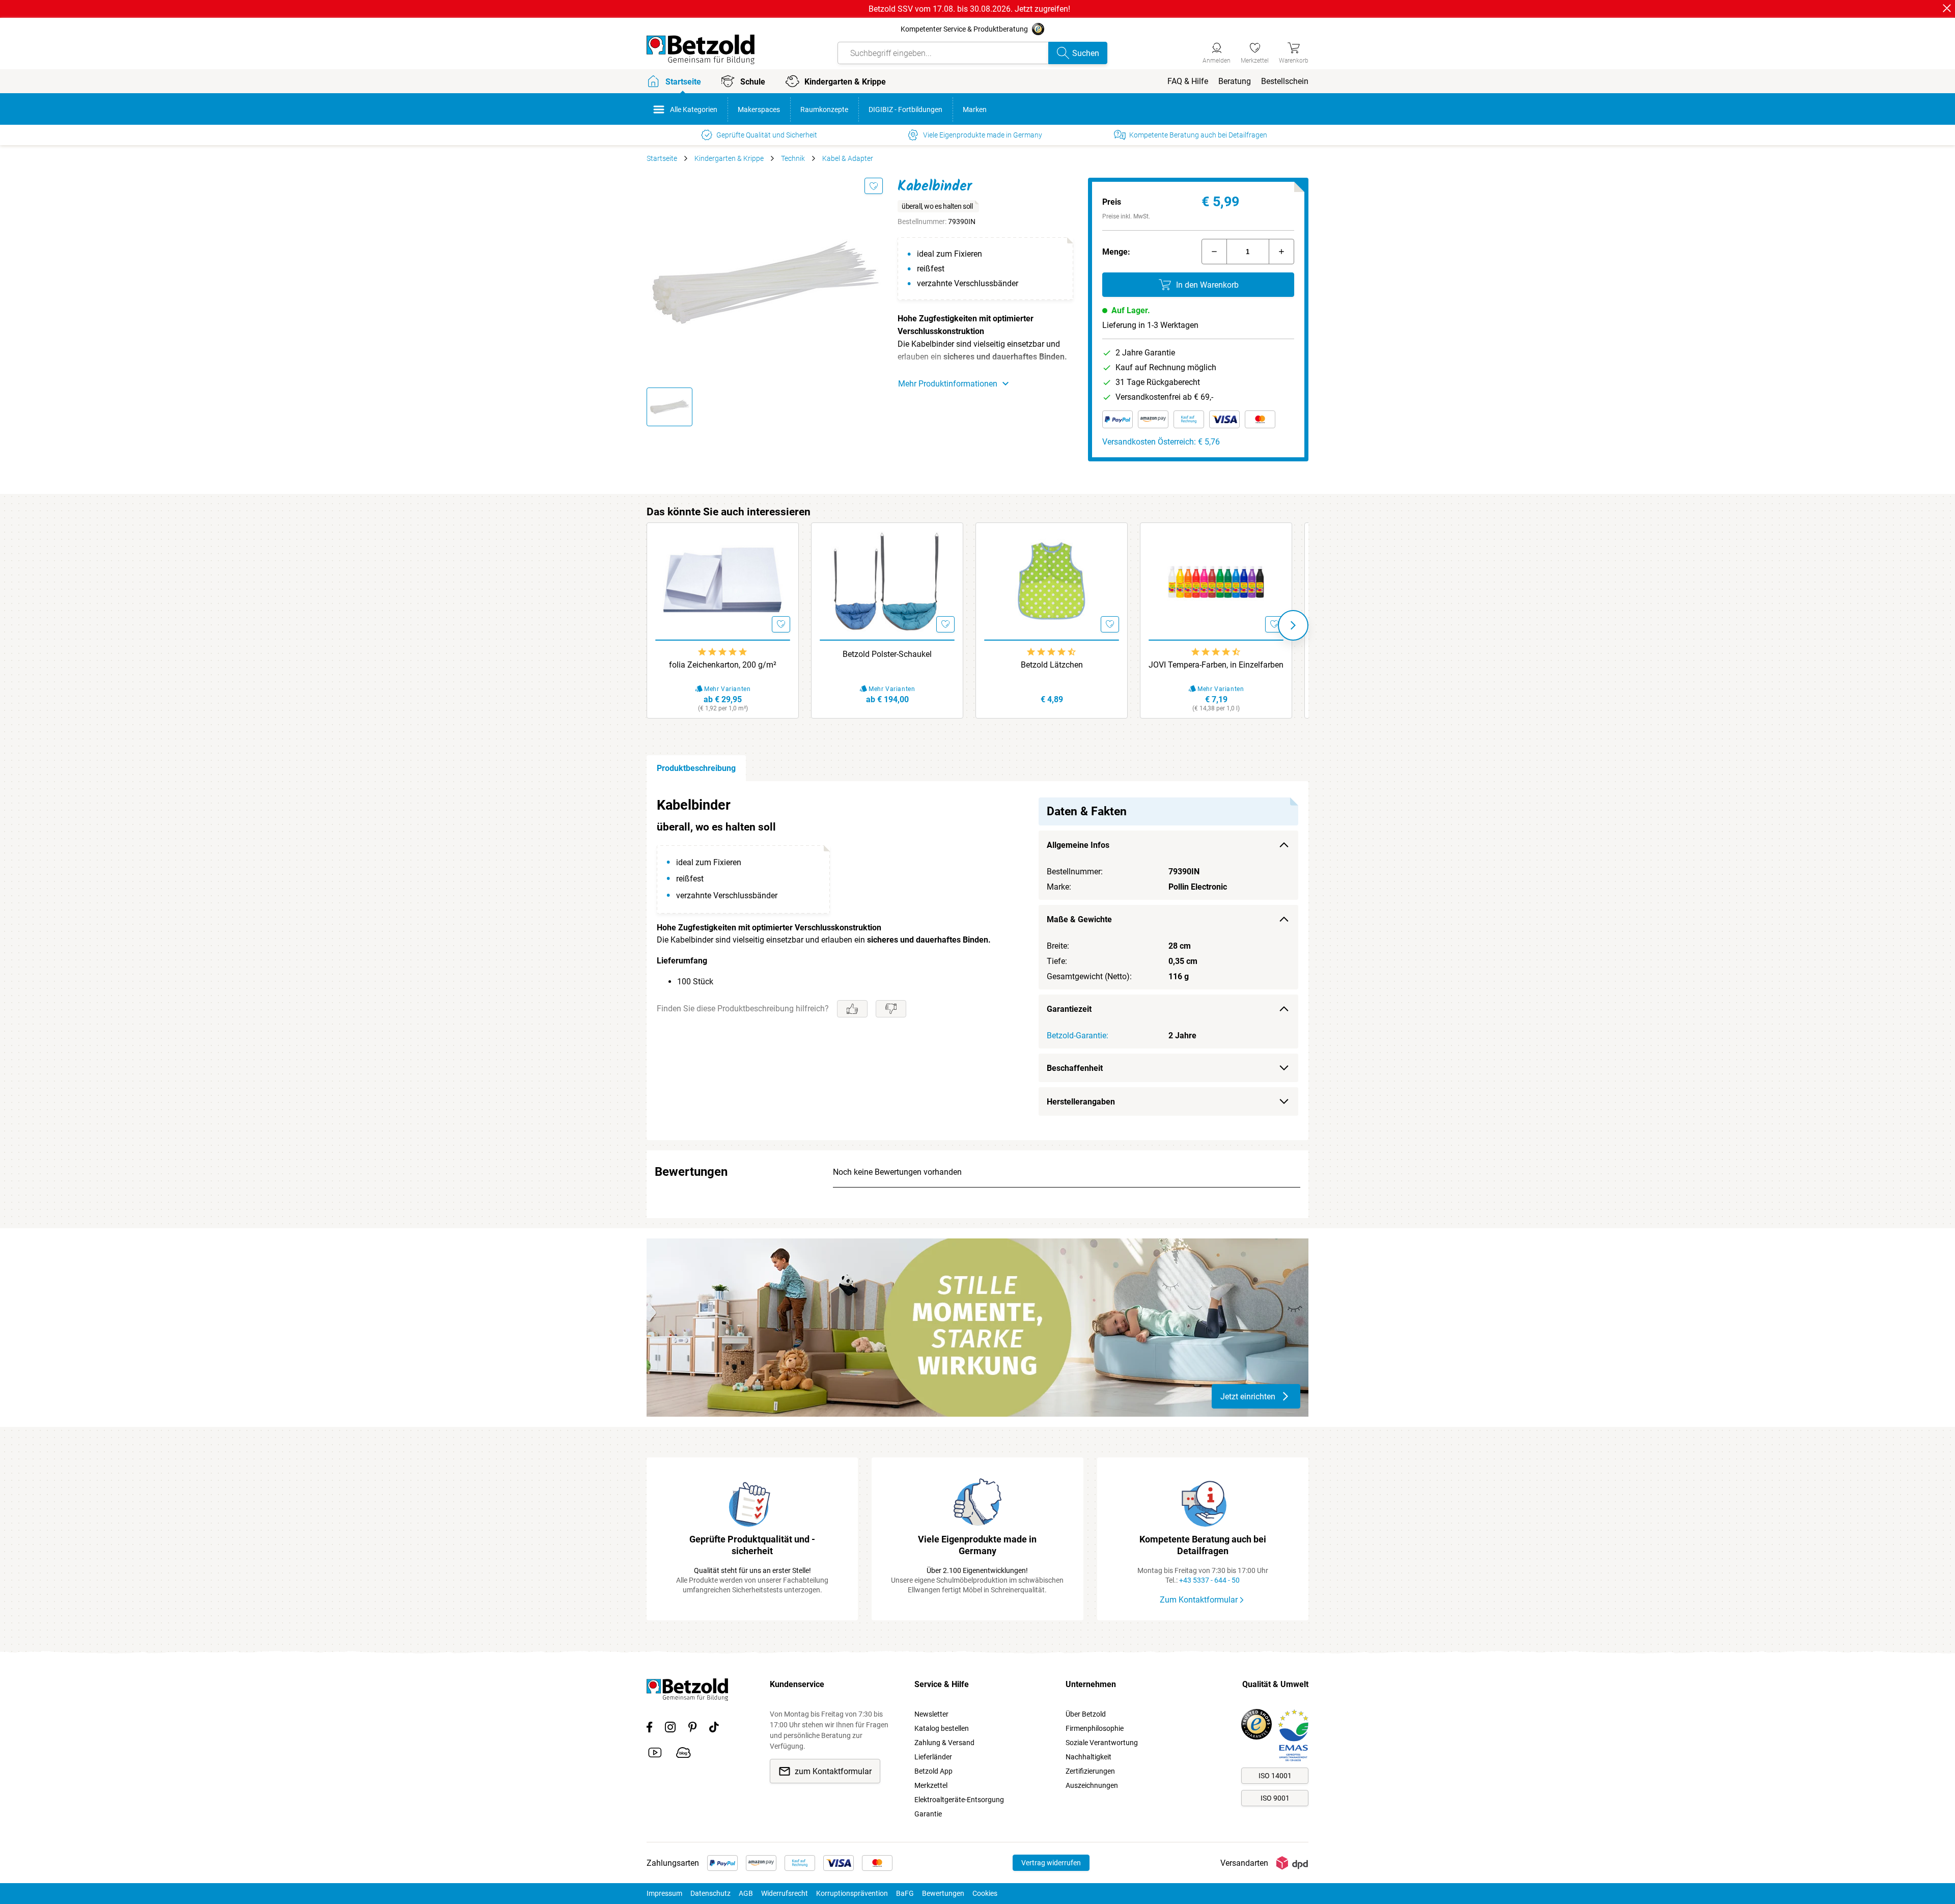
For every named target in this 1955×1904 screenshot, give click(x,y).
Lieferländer (933, 1757)
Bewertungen (943, 1893)
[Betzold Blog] (683, 1754)
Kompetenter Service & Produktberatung (964, 29)
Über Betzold (1086, 1714)
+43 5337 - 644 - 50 (1209, 1580)
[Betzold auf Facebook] (649, 1729)
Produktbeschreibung (696, 768)
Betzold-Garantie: (1078, 1036)
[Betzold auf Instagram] (670, 1729)
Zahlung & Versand (944, 1743)
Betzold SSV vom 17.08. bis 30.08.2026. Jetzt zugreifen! (969, 9)
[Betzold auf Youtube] (655, 1754)
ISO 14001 (1275, 1776)
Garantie (928, 1814)
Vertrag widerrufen (1051, 1863)
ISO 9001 (1275, 1798)
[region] (978, 961)
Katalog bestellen (942, 1728)
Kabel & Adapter (848, 158)
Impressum (664, 1893)
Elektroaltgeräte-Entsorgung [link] (959, 1800)
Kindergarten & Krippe (729, 158)
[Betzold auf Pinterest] (692, 1729)
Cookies (985, 1893)
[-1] (1214, 252)
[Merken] (874, 186)
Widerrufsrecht (785, 1893)
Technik (793, 158)
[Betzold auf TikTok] (714, 1729)
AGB (746, 1893)
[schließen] (1947, 8)
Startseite (662, 158)
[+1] (1281, 252)
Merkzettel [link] (931, 1785)
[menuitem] (1188, 81)
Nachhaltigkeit (1088, 1757)
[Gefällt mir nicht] (891, 1009)
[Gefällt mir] (852, 1009)
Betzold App (933, 1771)
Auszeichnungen (1092, 1785)
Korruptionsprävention (852, 1893)
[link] (1255, 51)
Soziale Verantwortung (1102, 1743)
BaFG (905, 1893)
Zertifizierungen (1090, 1771)
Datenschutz (710, 1893)
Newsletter (931, 1714)
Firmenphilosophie (1095, 1728)
